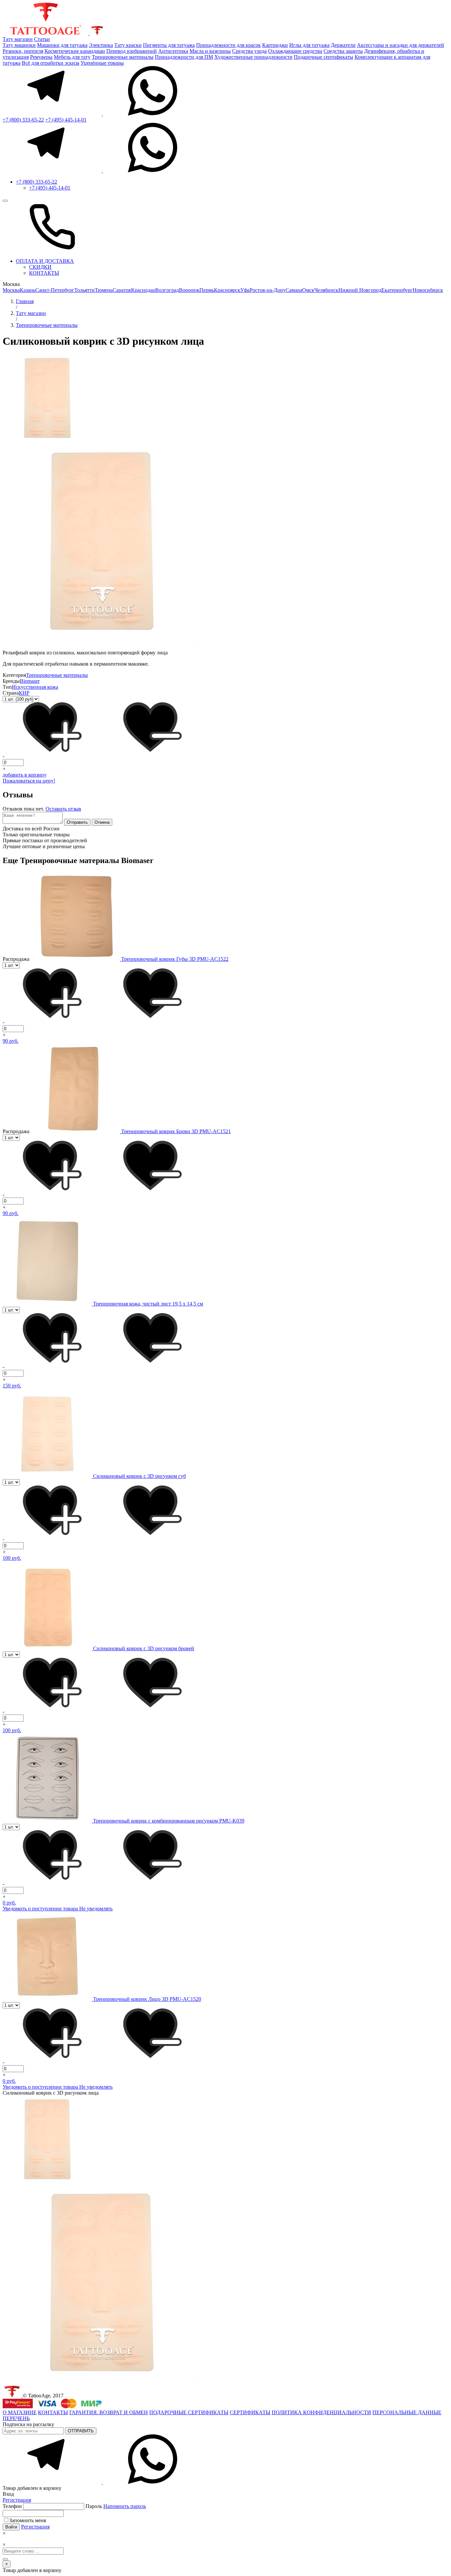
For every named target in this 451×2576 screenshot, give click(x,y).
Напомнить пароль (125, 2506)
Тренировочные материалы (123, 57)
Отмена (102, 822)
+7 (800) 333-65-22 (23, 120)
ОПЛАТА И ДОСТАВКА (45, 261)
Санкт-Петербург (55, 290)
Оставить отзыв (63, 809)
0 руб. (9, 1903)
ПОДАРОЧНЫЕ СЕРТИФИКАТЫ (189, 2412)
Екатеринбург (397, 290)
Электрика (101, 45)
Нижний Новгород (360, 290)
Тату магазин (18, 39)
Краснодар (143, 290)
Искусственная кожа (35, 687)
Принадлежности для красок (228, 45)
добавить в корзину (25, 775)
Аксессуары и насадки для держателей (400, 45)
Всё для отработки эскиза (51, 63)
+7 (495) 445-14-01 (66, 120)
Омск (308, 290)
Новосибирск (428, 290)
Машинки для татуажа (62, 45)
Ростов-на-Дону (268, 290)
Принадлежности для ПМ (184, 57)
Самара (294, 290)
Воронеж (189, 290)
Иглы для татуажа (309, 45)
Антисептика (173, 51)
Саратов (122, 290)
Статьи (42, 39)
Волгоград (167, 290)
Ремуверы (41, 57)
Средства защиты (343, 51)
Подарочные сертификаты (324, 57)
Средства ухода (249, 51)
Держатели (343, 45)
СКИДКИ (40, 267)
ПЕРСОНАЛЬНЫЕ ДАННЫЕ (407, 2412)
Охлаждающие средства (295, 51)
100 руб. (12, 1558)
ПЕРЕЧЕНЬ (16, 2418)
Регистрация (17, 2500)
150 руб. (12, 1386)
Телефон (13, 2506)
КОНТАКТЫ (44, 273)
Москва (11, 290)
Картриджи (275, 45)
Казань (28, 290)
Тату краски (128, 45)
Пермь (207, 290)
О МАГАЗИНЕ (20, 2412)
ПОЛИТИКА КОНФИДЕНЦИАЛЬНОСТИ (321, 2412)
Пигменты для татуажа (169, 45)
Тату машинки (19, 45)
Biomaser (30, 681)
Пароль (116, 2506)
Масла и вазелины (210, 51)
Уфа (245, 290)
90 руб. (11, 1041)
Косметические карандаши (75, 51)
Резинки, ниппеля (23, 51)
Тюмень (104, 290)
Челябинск (326, 290)
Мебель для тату (72, 57)
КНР (24, 693)
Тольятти (85, 290)
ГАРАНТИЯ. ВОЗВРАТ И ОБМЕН (109, 2412)
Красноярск (227, 290)
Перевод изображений (132, 51)
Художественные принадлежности (253, 57)
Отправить (77, 822)
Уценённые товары (102, 63)
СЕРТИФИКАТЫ (250, 2412)
